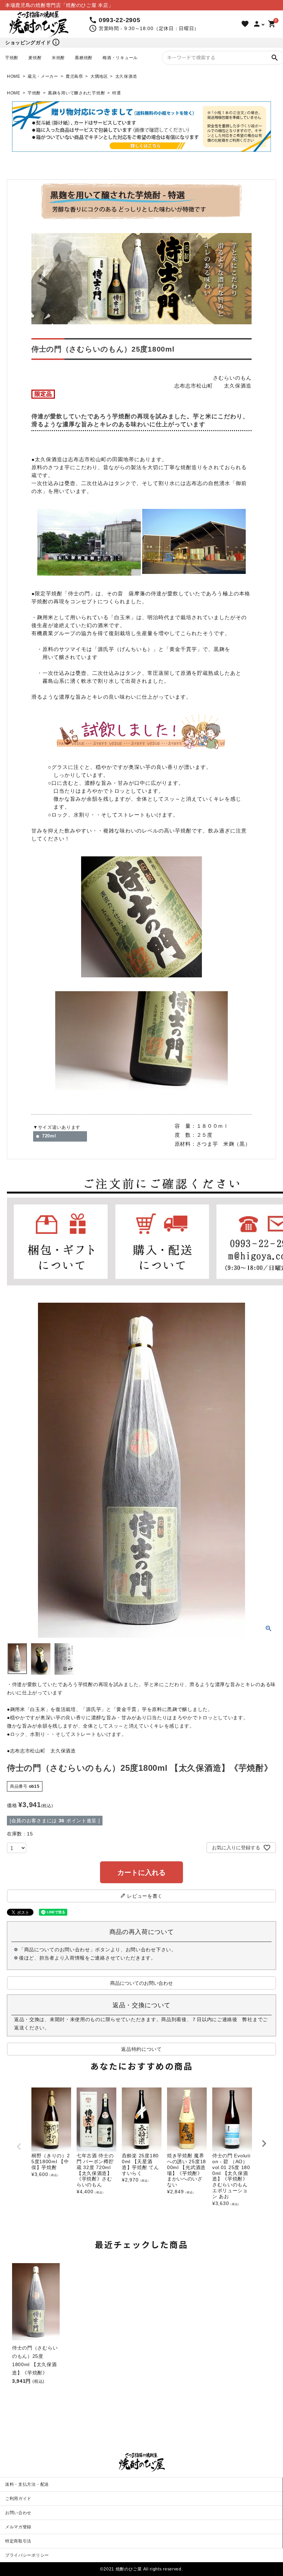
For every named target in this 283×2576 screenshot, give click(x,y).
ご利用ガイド (18, 2499)
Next (264, 2143)
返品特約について (141, 2049)
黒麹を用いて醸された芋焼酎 (76, 93)
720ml (49, 1136)
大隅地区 (99, 76)
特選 (116, 93)
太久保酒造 (126, 76)
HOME (14, 76)
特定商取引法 (18, 2541)
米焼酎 (58, 58)
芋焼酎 (12, 58)
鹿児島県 (74, 76)
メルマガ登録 (18, 2527)
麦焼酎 (35, 58)
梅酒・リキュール (120, 58)
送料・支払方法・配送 (27, 2484)
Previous (19, 2147)
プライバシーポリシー (27, 2555)
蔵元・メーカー (43, 76)
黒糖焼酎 (84, 58)
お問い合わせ (18, 2513)
